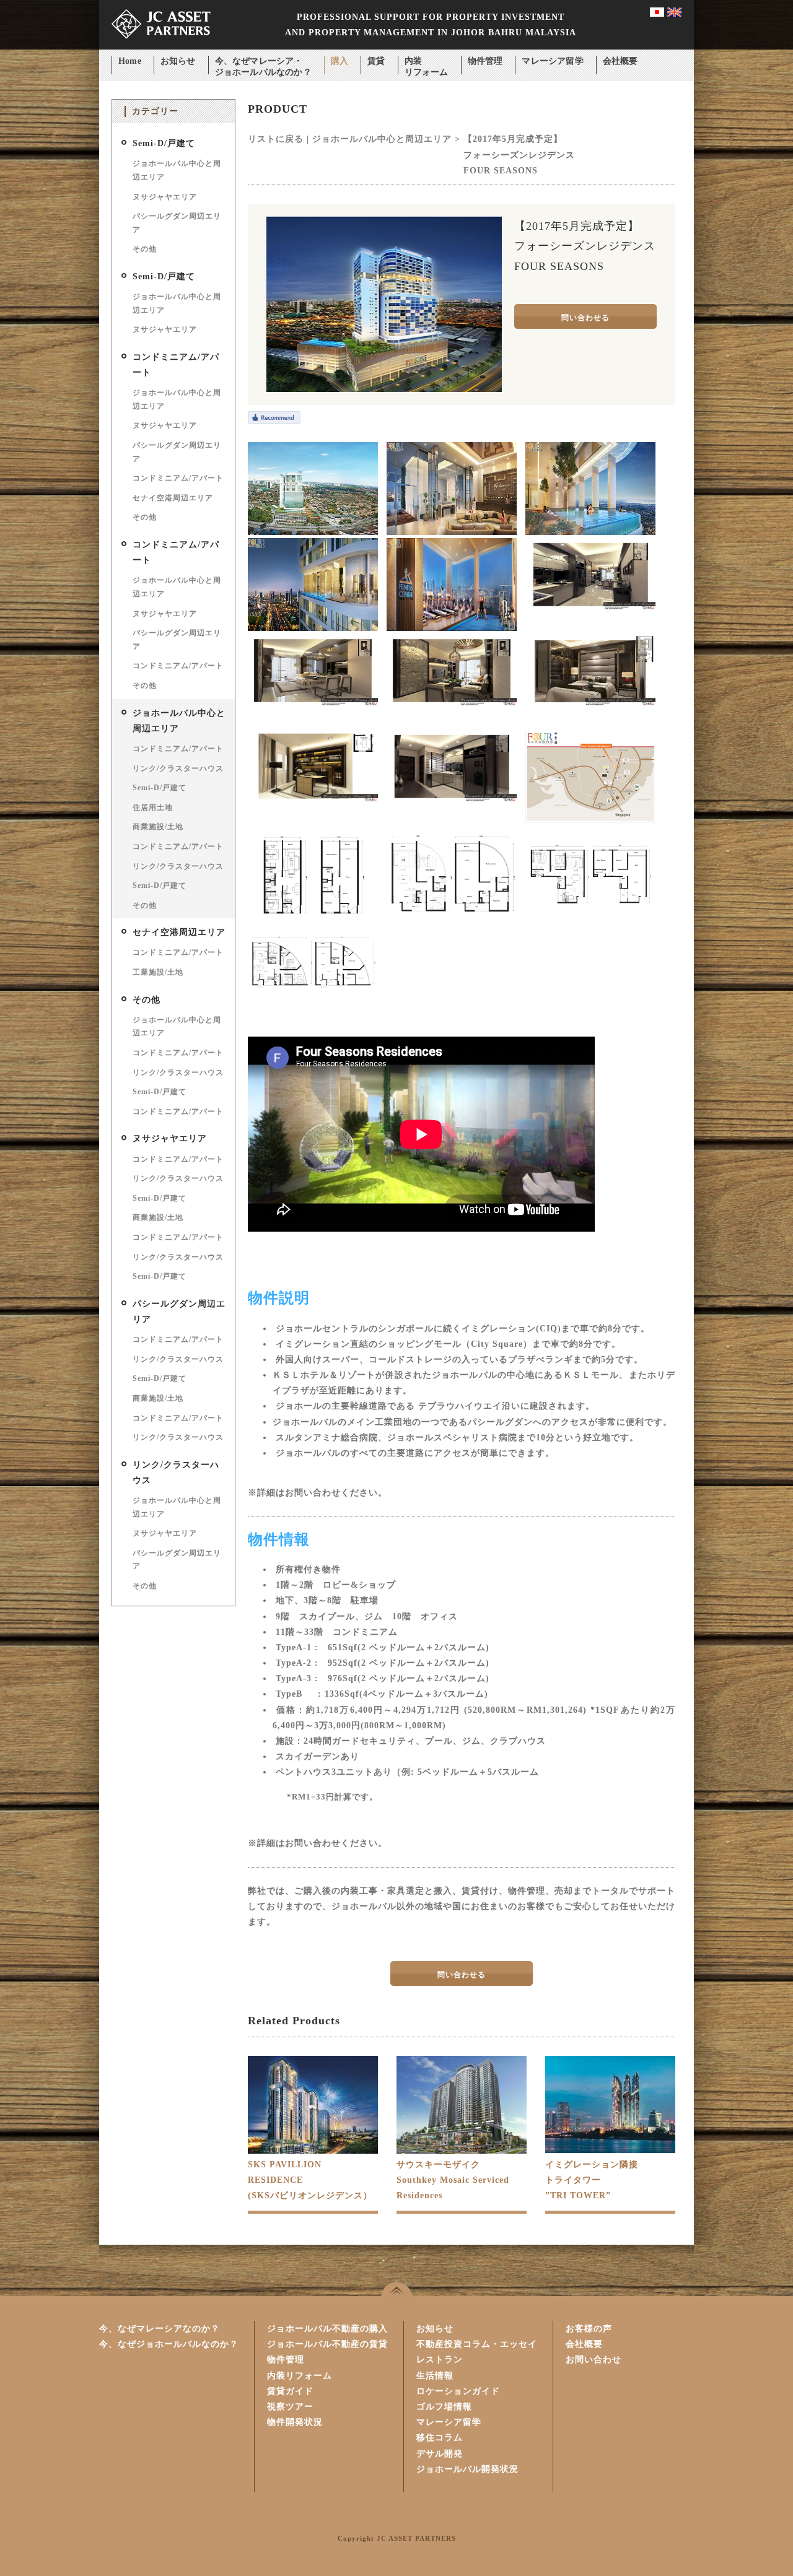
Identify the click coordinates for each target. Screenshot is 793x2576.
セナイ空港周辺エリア (173, 498)
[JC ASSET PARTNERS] (161, 47)
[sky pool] (313, 628)
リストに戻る (276, 139)
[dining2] (452, 704)
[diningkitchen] (590, 608)
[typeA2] (452, 920)
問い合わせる (585, 318)
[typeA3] (590, 920)
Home (130, 61)
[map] (590, 820)
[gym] (452, 628)
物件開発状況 (295, 2422)
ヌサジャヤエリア (165, 197)
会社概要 (620, 61)
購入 (340, 61)
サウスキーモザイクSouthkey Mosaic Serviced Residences (453, 2180)
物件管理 (485, 61)
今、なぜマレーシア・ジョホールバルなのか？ (263, 62)
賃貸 (376, 61)
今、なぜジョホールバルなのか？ (169, 2344)
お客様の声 (589, 2329)
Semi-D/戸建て (164, 143)
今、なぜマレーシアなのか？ (160, 2329)
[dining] (313, 704)
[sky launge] (452, 532)
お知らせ (178, 61)
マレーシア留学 (552, 61)
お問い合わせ (594, 2360)
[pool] (590, 532)
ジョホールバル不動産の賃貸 (327, 2344)
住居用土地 (153, 807)
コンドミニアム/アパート (178, 478)
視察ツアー (290, 2407)
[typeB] (313, 1003)
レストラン (440, 2360)
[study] (313, 800)
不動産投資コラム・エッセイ (477, 2344)
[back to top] (396, 2289)
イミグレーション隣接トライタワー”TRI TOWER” (592, 2180)
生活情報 (435, 2376)
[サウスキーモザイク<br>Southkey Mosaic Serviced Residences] (462, 2152)
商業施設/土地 (158, 827)
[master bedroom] (590, 704)
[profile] (313, 532)
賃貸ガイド (290, 2391)
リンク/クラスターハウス (178, 768)
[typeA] (313, 920)
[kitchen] (452, 800)
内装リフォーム (427, 62)
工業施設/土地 (158, 972)
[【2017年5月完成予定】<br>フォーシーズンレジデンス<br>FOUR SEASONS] (384, 389)
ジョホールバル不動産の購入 (327, 2329)
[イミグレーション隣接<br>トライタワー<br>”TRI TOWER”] (610, 2150)
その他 (145, 249)
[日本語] (657, 14)
